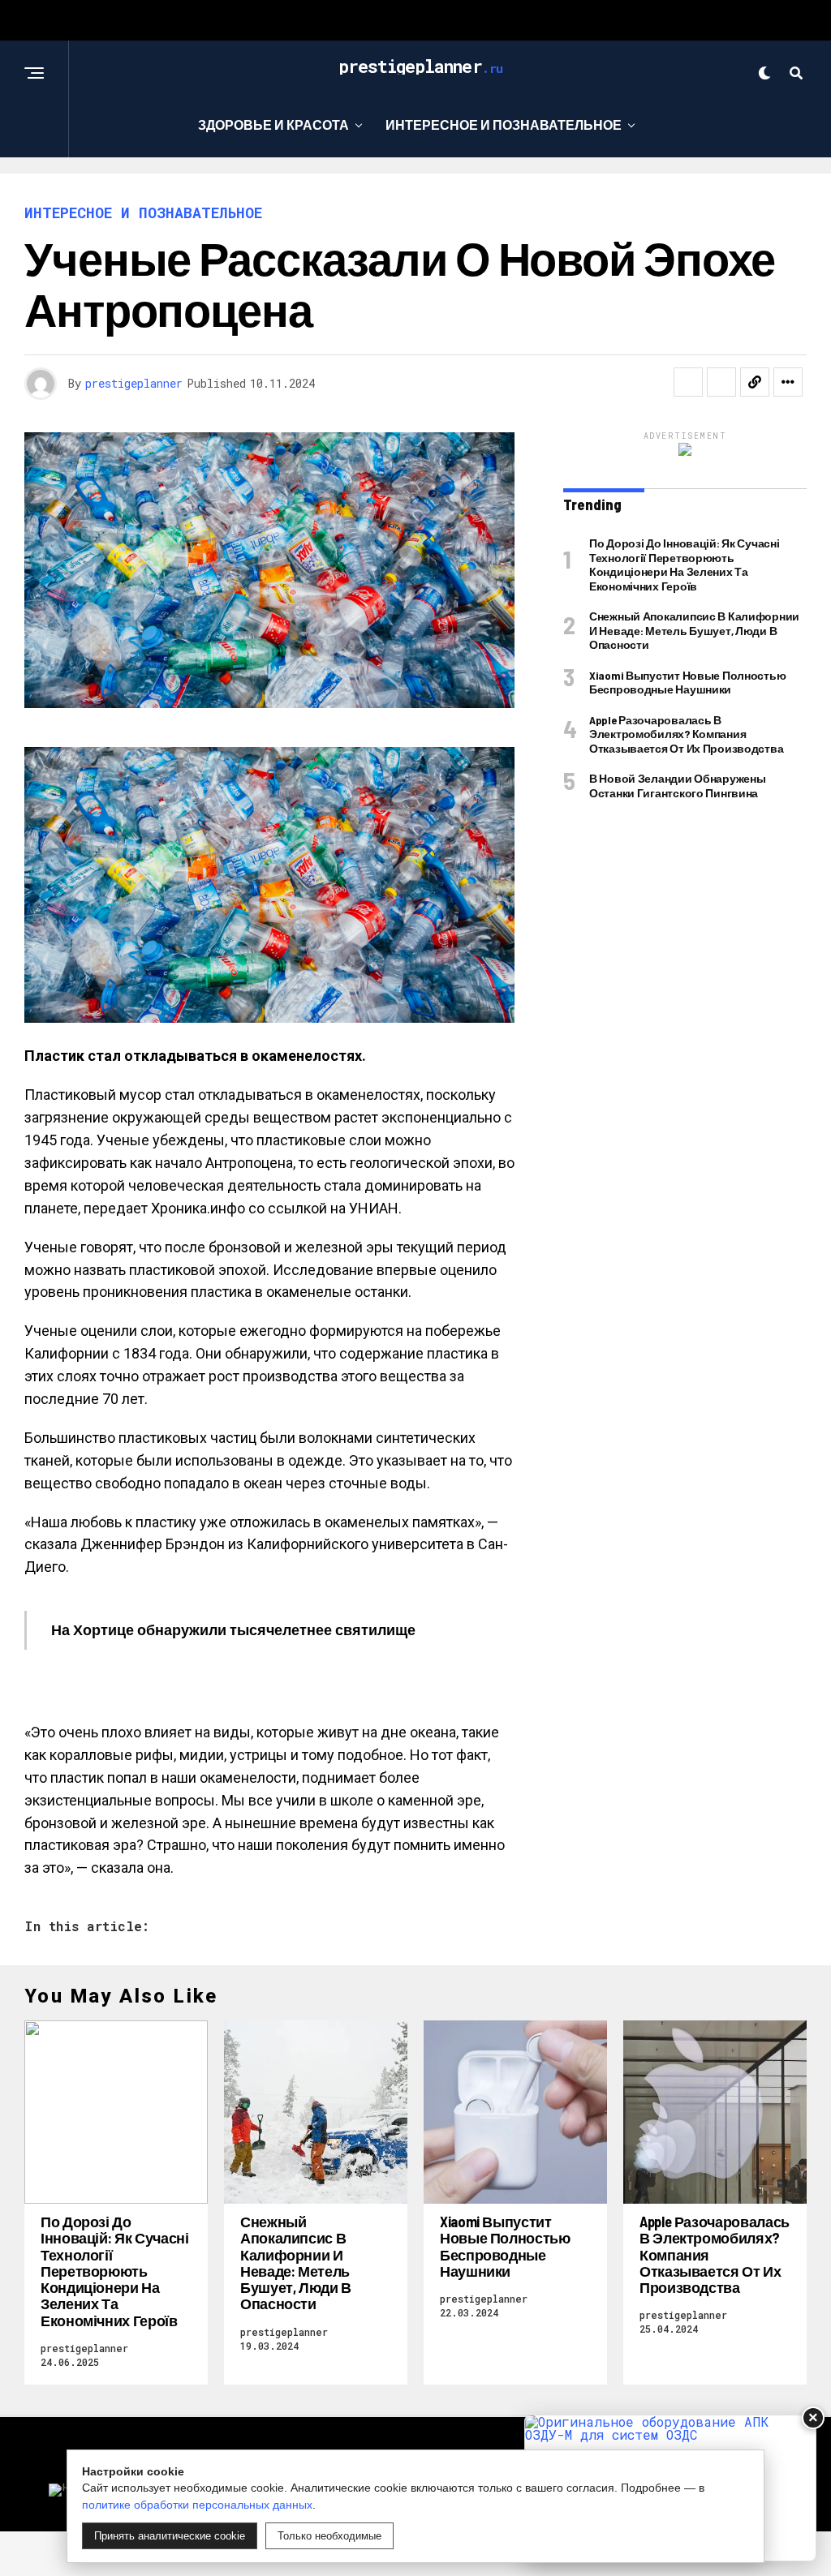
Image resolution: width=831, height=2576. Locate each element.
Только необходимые (329, 2536)
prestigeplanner (134, 383)
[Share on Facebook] (688, 382)
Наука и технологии (459, 191)
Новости (604, 191)
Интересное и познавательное (504, 125)
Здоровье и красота (273, 125)
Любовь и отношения (265, 191)
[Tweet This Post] (721, 382)
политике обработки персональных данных (197, 2505)
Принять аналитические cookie (170, 2536)
